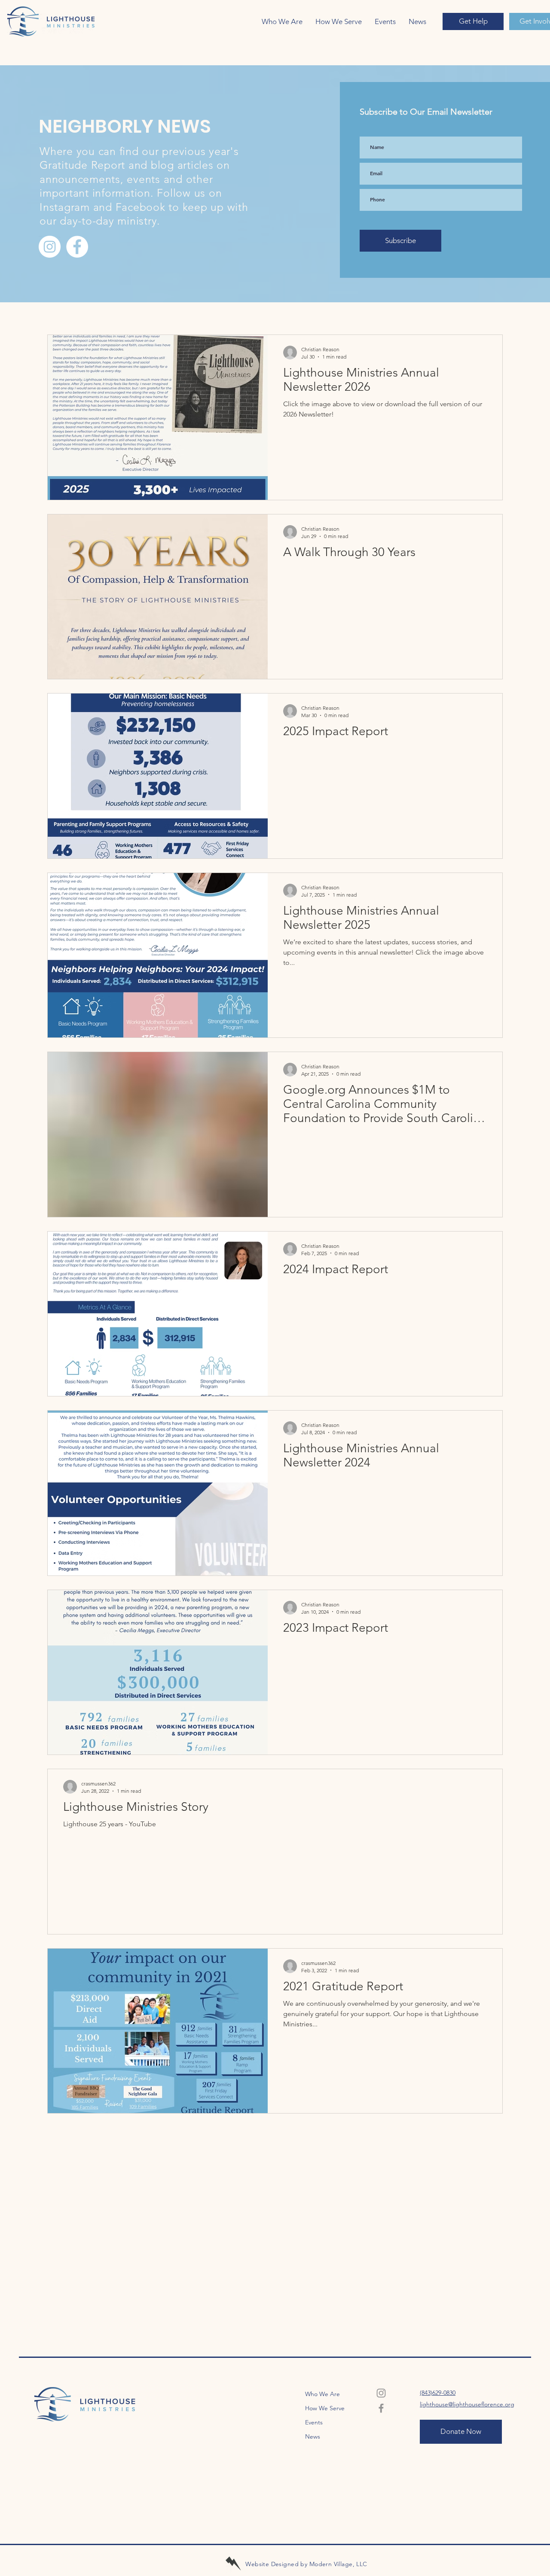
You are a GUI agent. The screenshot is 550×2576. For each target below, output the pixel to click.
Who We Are (322, 2394)
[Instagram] (50, 247)
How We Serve (325, 2408)
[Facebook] (77, 247)
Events (314, 2422)
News (313, 2436)
